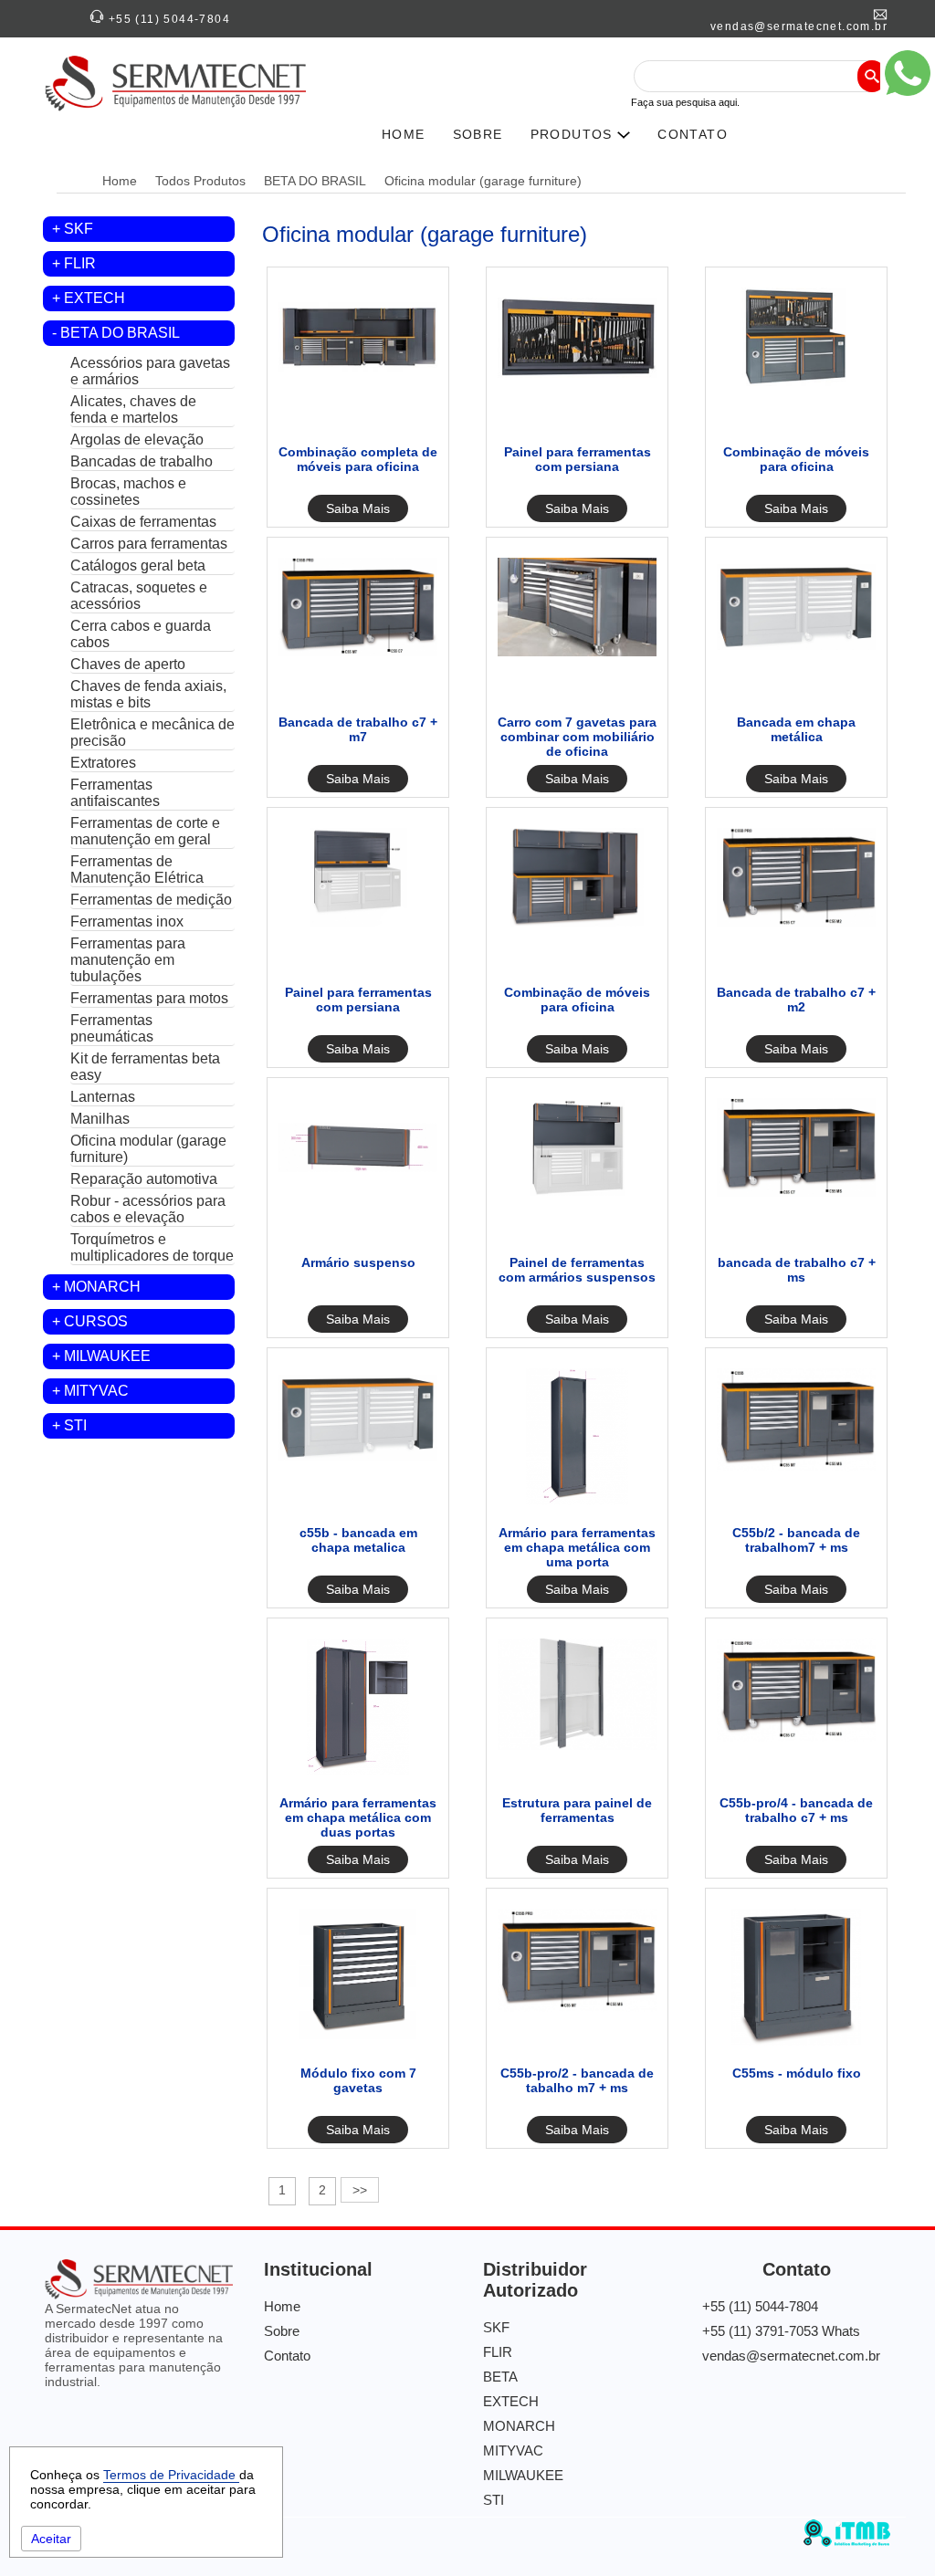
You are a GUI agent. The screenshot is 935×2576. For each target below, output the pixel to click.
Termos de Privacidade (171, 2475)
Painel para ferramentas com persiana (578, 459)
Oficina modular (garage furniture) (483, 181)
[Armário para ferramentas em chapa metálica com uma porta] (577, 1501)
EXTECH (95, 298)
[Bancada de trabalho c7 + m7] (358, 652)
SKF (79, 229)
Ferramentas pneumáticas (112, 1028)
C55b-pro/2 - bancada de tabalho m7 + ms (577, 2080)
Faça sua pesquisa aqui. (685, 102)
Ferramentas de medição (151, 900)
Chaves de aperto (128, 664)
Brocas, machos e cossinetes (128, 492)
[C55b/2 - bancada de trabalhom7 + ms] (796, 1467)
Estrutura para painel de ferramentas (577, 1810)
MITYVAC (96, 1391)
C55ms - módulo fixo (797, 2073)
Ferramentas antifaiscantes (115, 793)
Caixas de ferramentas (143, 522)
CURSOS (96, 1321)
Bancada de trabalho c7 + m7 (358, 729)
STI (75, 1425)
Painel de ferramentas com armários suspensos (577, 1270)
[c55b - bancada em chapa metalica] (358, 1462)
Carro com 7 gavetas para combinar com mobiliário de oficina (577, 737)
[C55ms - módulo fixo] (796, 2041)
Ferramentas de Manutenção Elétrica (137, 869)
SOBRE (478, 134)
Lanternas (103, 1097)
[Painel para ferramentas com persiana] (577, 382)
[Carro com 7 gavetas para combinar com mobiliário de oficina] (577, 652)
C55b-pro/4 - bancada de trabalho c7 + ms (796, 1810)
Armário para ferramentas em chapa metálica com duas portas (358, 1817)
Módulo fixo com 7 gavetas (358, 2080)
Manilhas (100, 1119)
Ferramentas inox (127, 921)
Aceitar (51, 2539)
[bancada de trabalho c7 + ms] (796, 1192)
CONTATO (693, 134)
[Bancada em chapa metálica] (796, 652)
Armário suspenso (358, 1262)
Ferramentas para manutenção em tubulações (128, 960)
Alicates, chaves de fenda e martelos (133, 409)
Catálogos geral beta (138, 565)
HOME (404, 134)
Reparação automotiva (144, 1179)
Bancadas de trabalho (142, 461)
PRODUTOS (574, 134)
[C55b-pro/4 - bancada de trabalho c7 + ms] (796, 1737)
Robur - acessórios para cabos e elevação (148, 1209)
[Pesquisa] (872, 76)
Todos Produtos (200, 181)
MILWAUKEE (107, 1356)
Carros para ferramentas (149, 544)
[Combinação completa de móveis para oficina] (358, 382)
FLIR (80, 263)
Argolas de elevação (137, 440)
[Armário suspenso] (358, 1192)
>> (360, 2190)
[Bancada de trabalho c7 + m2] (796, 922)
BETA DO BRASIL (315, 181)
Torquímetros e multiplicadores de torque (152, 1247)
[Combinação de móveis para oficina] (796, 382)
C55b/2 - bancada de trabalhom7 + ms (796, 1540)
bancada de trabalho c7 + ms (797, 1270)
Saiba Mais (358, 508)
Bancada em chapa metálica (796, 729)
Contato (287, 2356)
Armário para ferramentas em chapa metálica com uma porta (577, 1547)
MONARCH (102, 1287)
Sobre (282, 2331)
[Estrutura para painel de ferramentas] (577, 1745)
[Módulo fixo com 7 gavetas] (358, 2041)
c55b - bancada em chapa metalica (358, 1540)
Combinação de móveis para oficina (796, 459)
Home (120, 181)
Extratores (103, 763)
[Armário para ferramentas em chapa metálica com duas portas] (357, 1771)
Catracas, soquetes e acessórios (139, 596)
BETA (500, 2377)
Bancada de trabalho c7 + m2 (796, 1000)
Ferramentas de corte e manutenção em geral (145, 831)
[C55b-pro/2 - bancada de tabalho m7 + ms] (577, 2007)
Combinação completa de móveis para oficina (358, 459)
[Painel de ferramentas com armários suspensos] (577, 1192)
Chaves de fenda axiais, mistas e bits (148, 694)
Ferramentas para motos (149, 998)
